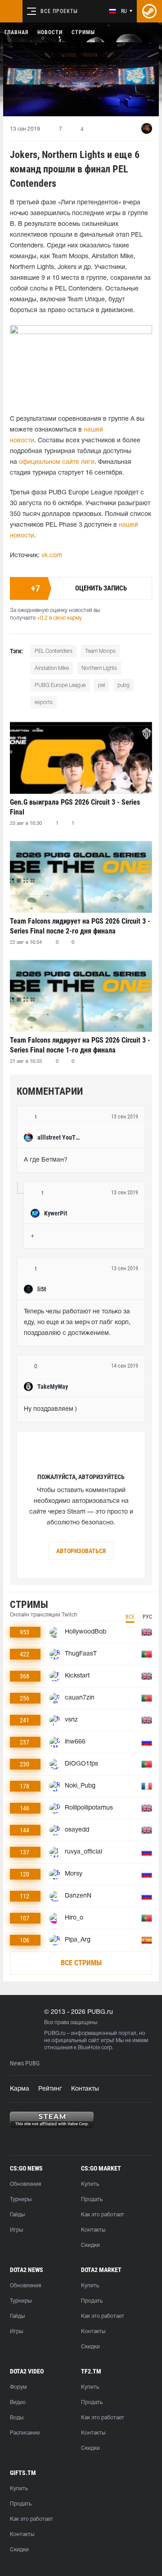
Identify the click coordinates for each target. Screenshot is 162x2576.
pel (101, 685)
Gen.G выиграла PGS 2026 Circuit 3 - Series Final (75, 807)
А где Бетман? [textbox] (46, 1160)
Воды (17, 2418)
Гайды (17, 2215)
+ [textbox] (32, 1236)
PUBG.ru (55, 2033)
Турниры (21, 2200)
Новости (50, 32)
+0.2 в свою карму (59, 618)
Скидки (90, 2245)
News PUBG (25, 2063)
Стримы (83, 32)
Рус (147, 1617)
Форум (18, 2387)
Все (130, 1617)
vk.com (52, 556)
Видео (18, 2402)
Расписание (25, 2433)
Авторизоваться (81, 1551)
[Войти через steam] (149, 11)
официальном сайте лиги (57, 462)
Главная (16, 32)
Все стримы (81, 1963)
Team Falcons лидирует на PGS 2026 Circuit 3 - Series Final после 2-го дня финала (80, 926)
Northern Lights (99, 668)
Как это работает (103, 2215)
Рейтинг (50, 2089)
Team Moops (100, 651)
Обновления (25, 2184)
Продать (92, 2200)
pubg (124, 685)
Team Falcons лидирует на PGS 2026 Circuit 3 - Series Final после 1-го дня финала (80, 1045)
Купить (90, 2184)
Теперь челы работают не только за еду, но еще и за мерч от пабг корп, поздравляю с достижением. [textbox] (78, 1323)
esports (44, 702)
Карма (20, 2089)
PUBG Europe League (60, 685)
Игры (16, 2230)
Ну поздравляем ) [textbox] (50, 1409)
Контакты (85, 2089)
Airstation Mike (52, 668)
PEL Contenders (54, 651)
